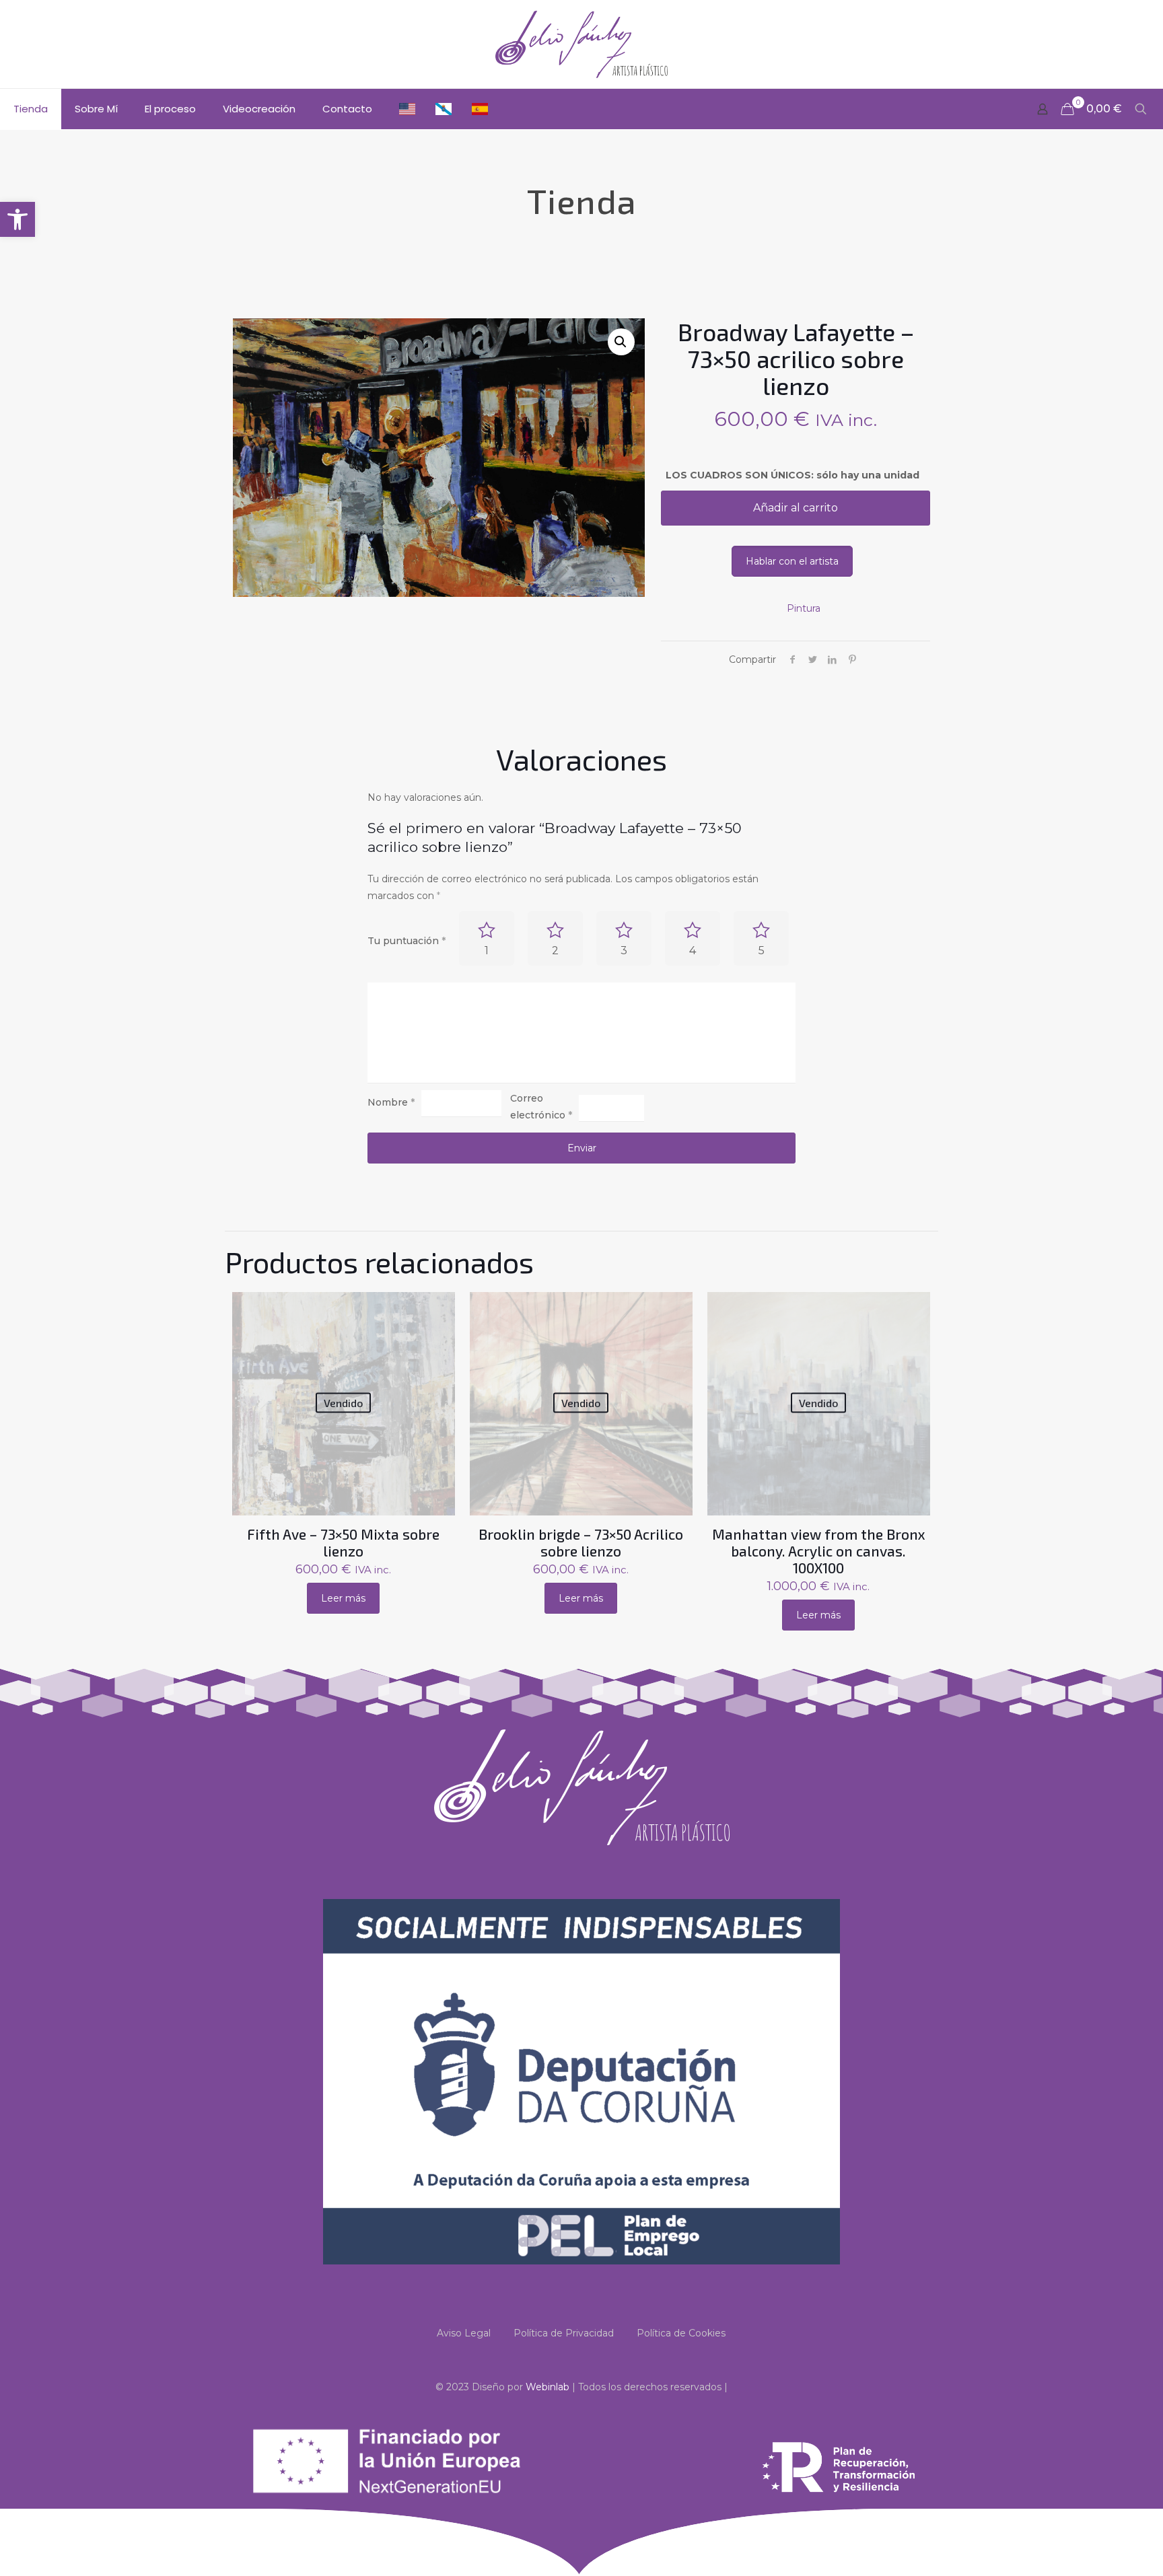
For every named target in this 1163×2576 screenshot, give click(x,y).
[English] (407, 109)
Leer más (343, 1598)
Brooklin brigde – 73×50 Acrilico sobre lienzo (581, 1542)
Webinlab (549, 2387)
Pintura (804, 608)
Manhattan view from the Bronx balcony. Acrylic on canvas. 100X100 (819, 1551)
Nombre (391, 1102)
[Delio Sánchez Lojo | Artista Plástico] (581, 44)
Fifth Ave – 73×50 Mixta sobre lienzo (343, 1542)
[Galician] (444, 109)
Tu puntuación (407, 941)
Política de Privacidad (564, 2333)
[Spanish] (480, 109)
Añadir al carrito (796, 508)
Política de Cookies (681, 2333)
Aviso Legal (464, 2333)
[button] (17, 219)
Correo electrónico (541, 1107)
